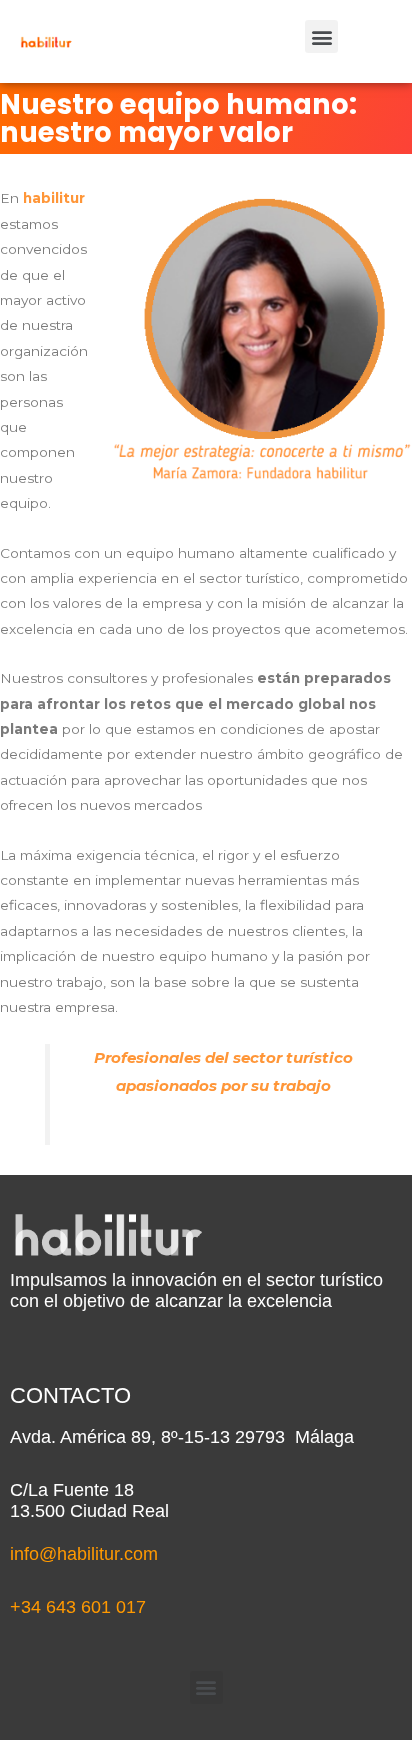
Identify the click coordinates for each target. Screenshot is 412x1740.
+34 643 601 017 (78, 1607)
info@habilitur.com (84, 1554)
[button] (321, 36)
